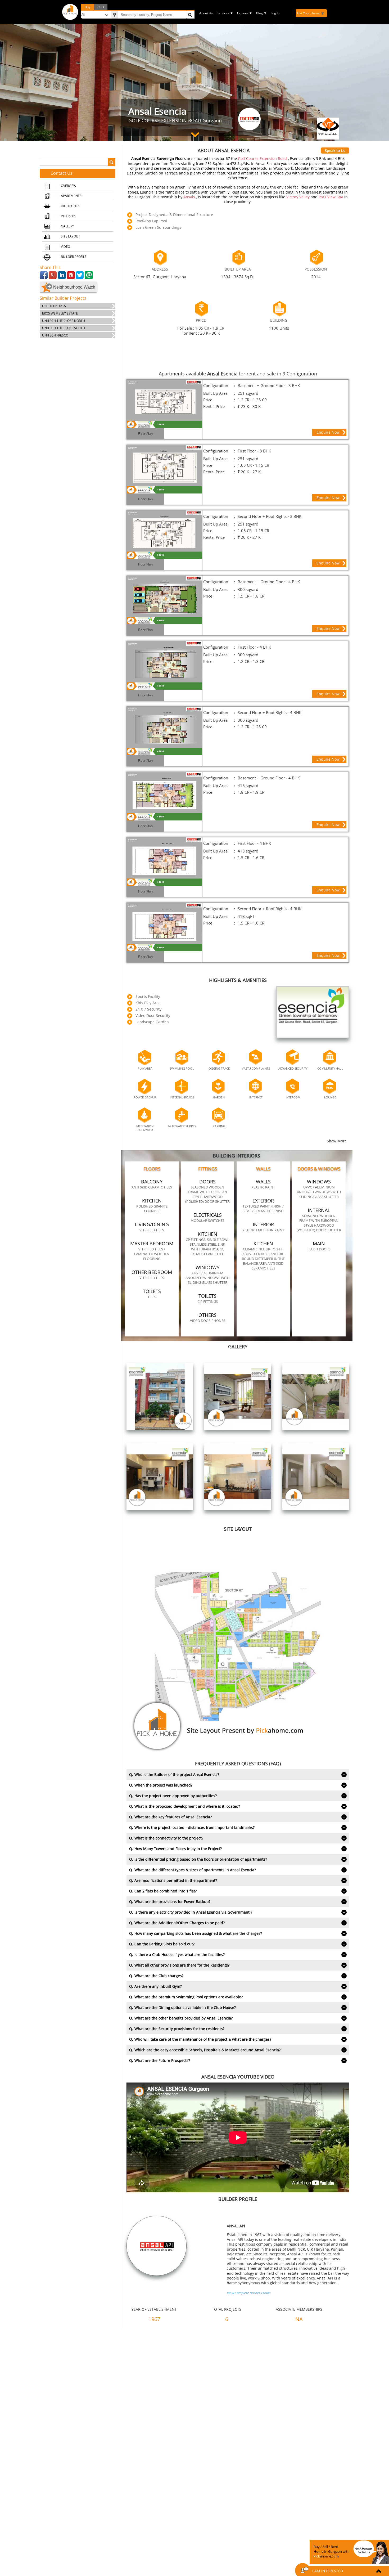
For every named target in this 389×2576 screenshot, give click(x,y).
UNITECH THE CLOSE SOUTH (64, 328)
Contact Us (62, 173)
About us (206, 13)
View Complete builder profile (249, 2293)
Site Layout (71, 236)
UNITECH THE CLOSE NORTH (64, 321)
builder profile (74, 257)
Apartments (71, 196)
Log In (275, 13)
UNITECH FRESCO (55, 335)
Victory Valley (298, 197)
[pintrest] (71, 275)
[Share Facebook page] (44, 275)
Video (65, 247)
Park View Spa (331, 197)
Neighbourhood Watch (74, 287)
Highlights (70, 206)
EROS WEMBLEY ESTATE (60, 313)
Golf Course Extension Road (263, 158)
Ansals (190, 197)
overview (69, 186)
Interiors (69, 216)
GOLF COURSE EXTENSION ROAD (165, 120)
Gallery (67, 226)
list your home (308, 13)
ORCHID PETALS (54, 306)
